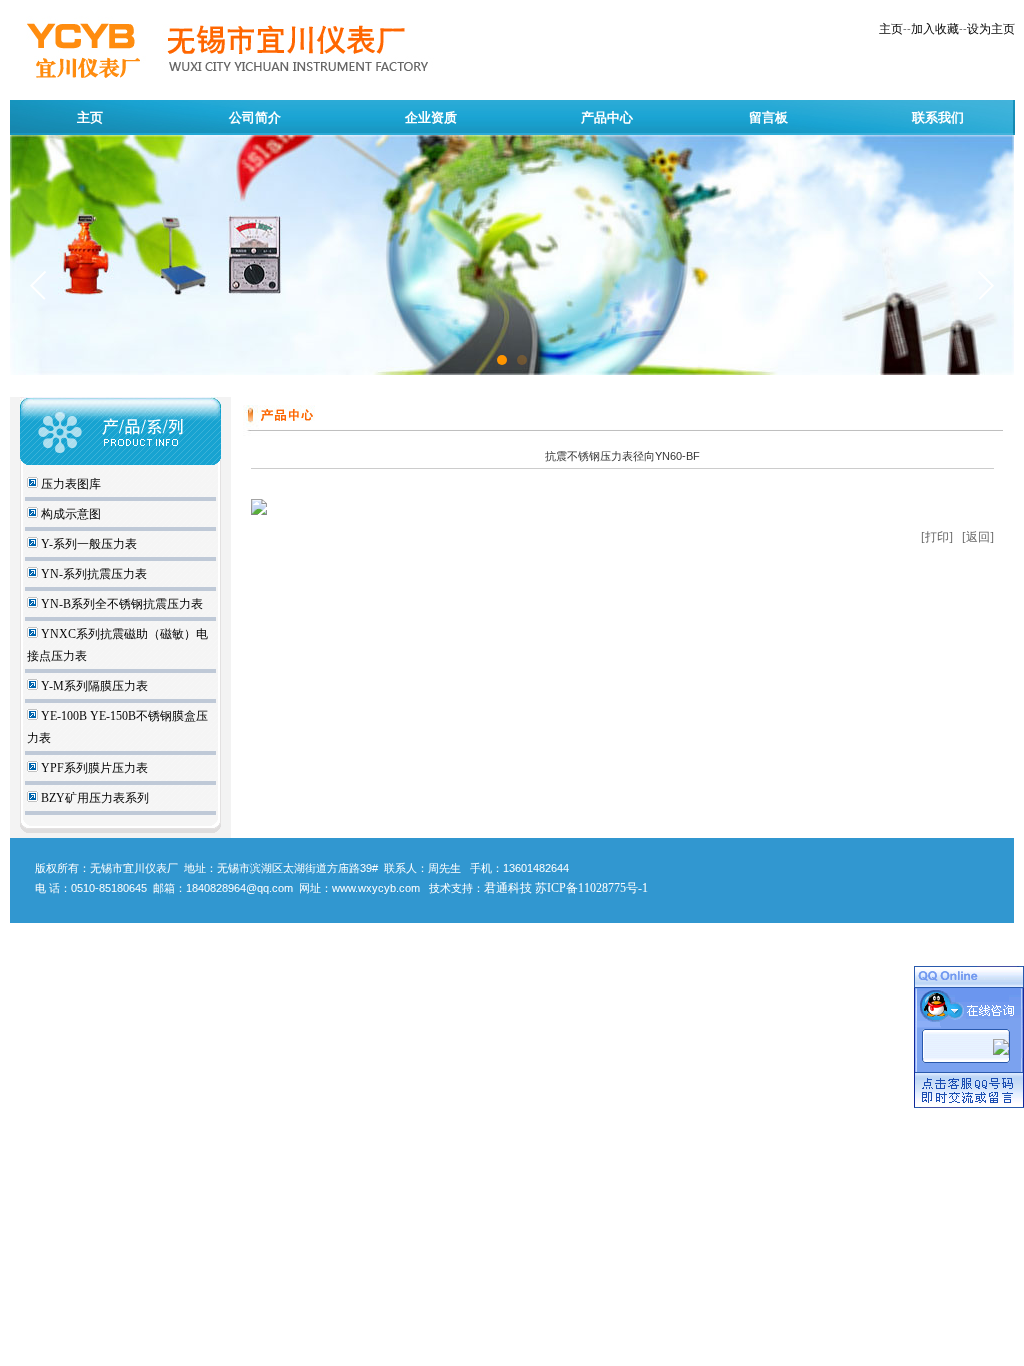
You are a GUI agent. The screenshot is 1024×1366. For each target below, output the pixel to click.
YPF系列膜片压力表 (93, 768)
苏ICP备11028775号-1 (591, 888)
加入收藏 (935, 29)
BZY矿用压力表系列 (93, 798)
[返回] (978, 537)
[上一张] (38, 285)
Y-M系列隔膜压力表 (93, 686)
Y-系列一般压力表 (87, 544)
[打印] (937, 537)
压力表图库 (69, 484)
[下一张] (985, 285)
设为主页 (991, 29)
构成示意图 (69, 514)
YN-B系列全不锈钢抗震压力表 (120, 604)
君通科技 (508, 888)
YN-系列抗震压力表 (92, 574)
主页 (891, 29)
